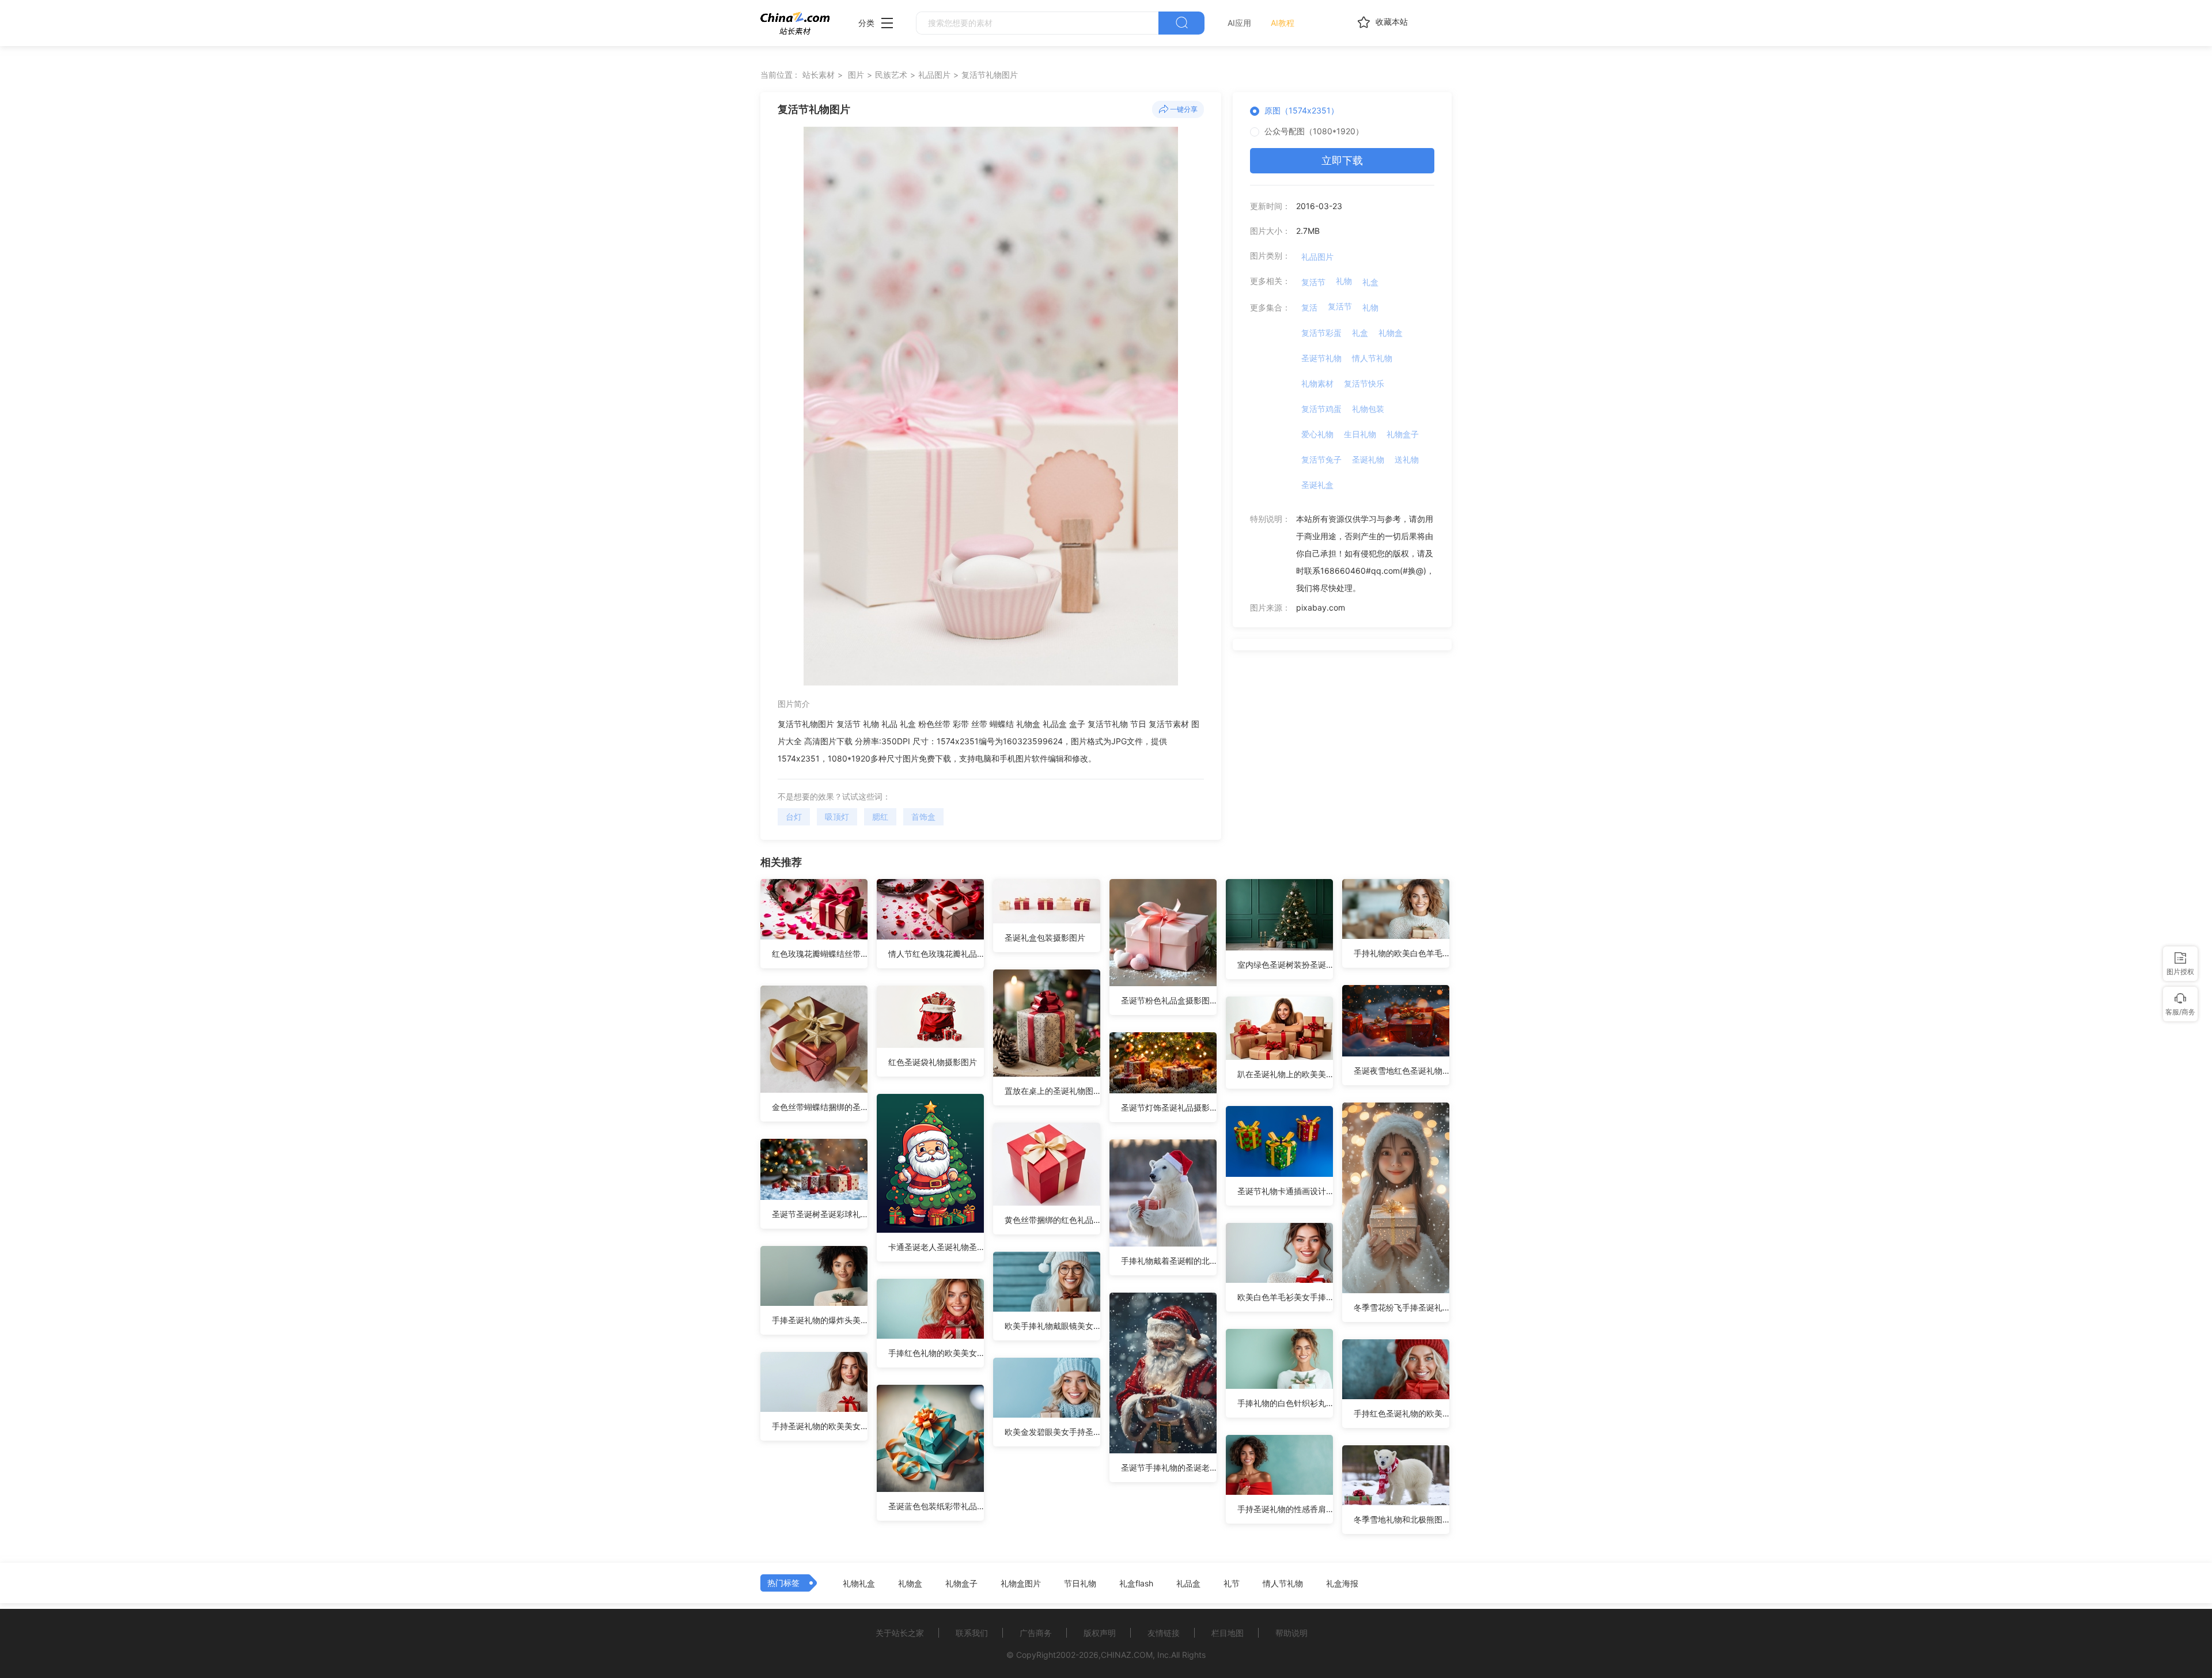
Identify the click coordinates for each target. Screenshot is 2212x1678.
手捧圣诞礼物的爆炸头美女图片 (820, 1320)
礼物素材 (1317, 383)
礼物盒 (1391, 333)
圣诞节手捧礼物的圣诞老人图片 (1169, 1467)
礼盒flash (1136, 1584)
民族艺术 (891, 75)
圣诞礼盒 (1317, 485)
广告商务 (1036, 1633)
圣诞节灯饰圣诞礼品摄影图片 (1169, 1107)
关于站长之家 (900, 1633)
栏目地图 (1228, 1633)
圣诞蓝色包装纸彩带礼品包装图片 (936, 1506)
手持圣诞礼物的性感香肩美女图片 (1285, 1509)
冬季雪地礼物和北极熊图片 (1402, 1519)
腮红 (880, 817)
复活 (1309, 307)
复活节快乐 (1364, 383)
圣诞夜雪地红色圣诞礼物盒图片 (1402, 1071)
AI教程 (1283, 23)
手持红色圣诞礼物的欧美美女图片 (1402, 1413)
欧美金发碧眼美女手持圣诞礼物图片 (1052, 1432)
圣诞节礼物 (1321, 358)
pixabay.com (1321, 607)
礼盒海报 (1342, 1584)
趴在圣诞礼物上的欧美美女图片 (1285, 1074)
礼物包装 (1368, 409)
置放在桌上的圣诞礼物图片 (1052, 1091)
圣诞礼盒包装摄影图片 (1045, 938)
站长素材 (819, 75)
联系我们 (972, 1633)
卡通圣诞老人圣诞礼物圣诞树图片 (936, 1247)
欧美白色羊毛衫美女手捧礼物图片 (1285, 1297)
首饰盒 (923, 817)
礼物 (1344, 281)
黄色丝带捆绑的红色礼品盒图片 (1052, 1220)
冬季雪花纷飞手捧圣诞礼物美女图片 (1402, 1307)
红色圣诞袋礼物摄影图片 (933, 1062)
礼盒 (1370, 282)
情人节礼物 (1372, 358)
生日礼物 (1360, 434)
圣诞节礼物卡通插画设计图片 (1285, 1191)
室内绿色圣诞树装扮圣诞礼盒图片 (1285, 965)
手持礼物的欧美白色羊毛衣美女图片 (1402, 953)
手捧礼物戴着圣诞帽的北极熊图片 (1169, 1261)
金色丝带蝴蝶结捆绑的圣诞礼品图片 (820, 1107)
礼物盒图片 (1021, 1584)
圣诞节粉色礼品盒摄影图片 (1169, 1000)
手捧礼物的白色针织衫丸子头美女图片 (1285, 1403)
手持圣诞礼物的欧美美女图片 (820, 1426)
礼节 (1232, 1584)
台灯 (794, 817)
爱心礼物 (1317, 434)
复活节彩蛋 (1321, 333)
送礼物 (1407, 459)
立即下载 (1342, 160)
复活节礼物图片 (990, 75)
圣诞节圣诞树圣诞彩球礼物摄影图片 (820, 1214)
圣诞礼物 (1368, 459)
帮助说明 (1291, 1633)
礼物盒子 (1403, 434)
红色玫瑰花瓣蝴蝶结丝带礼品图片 (820, 954)
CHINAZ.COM (1127, 1655)
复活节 (1313, 282)
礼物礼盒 (859, 1584)
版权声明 (1100, 1633)
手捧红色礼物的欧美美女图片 (936, 1353)
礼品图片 (934, 75)
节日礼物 (1080, 1584)
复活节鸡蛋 (1321, 409)
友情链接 (1164, 1633)
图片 (856, 75)
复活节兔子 (1321, 459)
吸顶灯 (837, 817)
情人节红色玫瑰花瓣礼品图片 (936, 954)
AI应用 (1239, 23)
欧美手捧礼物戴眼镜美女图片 (1052, 1326)
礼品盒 (1188, 1584)
